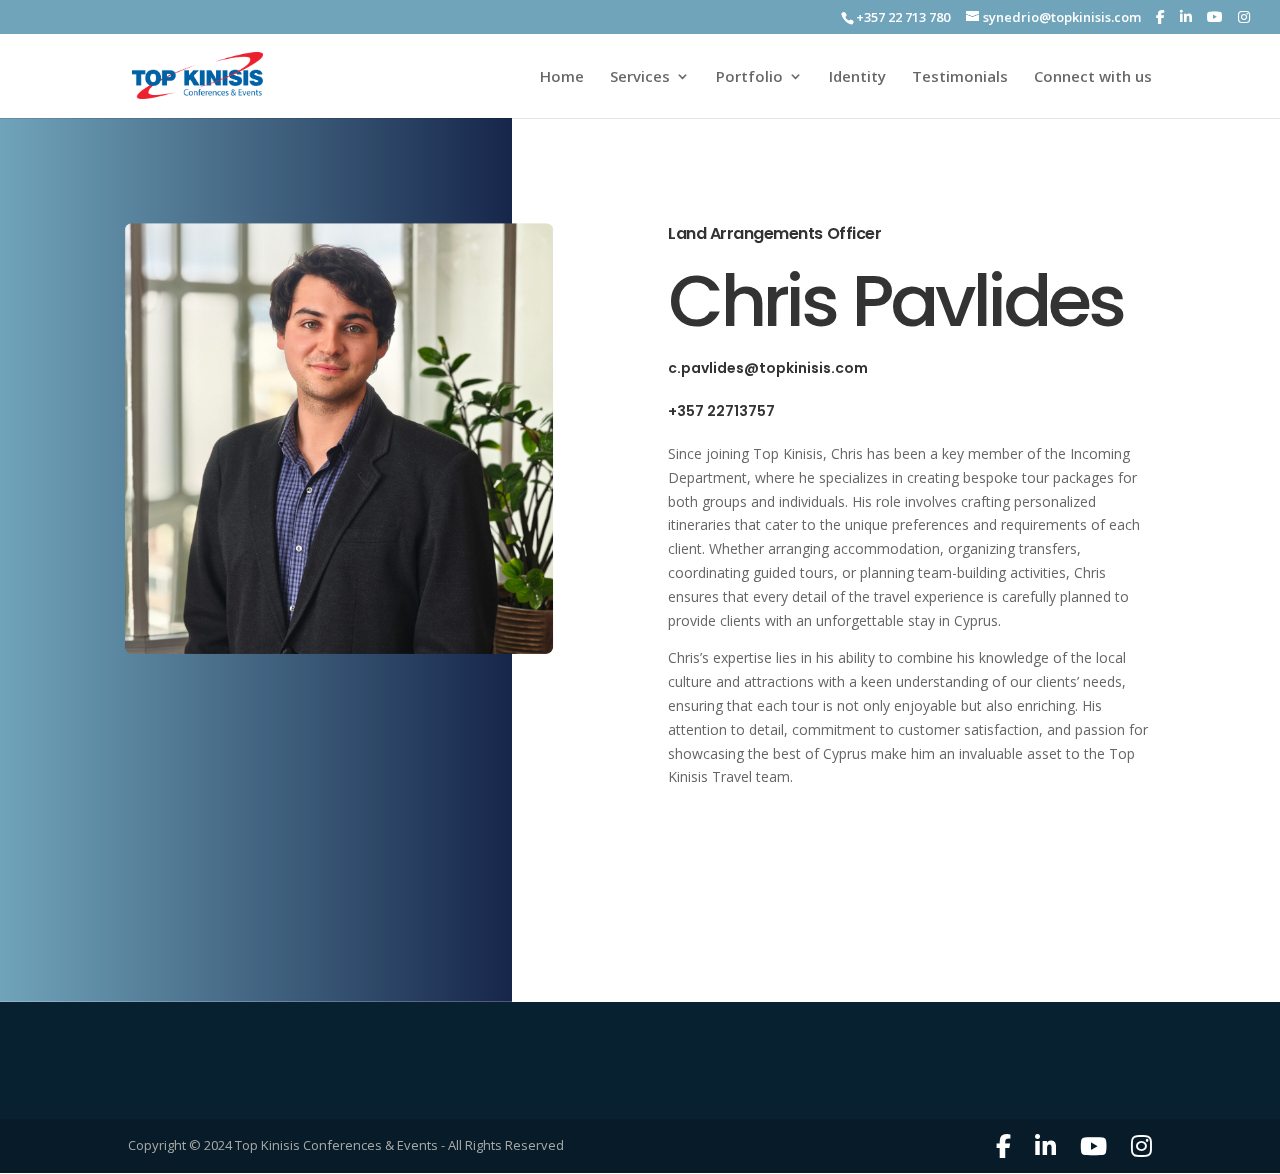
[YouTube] (1215, 17)
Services (640, 77)
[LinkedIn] (1186, 17)
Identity (857, 77)
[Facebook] (1160, 17)
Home (562, 77)
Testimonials (960, 77)
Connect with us (1093, 77)
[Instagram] (1244, 17)
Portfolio (749, 77)
